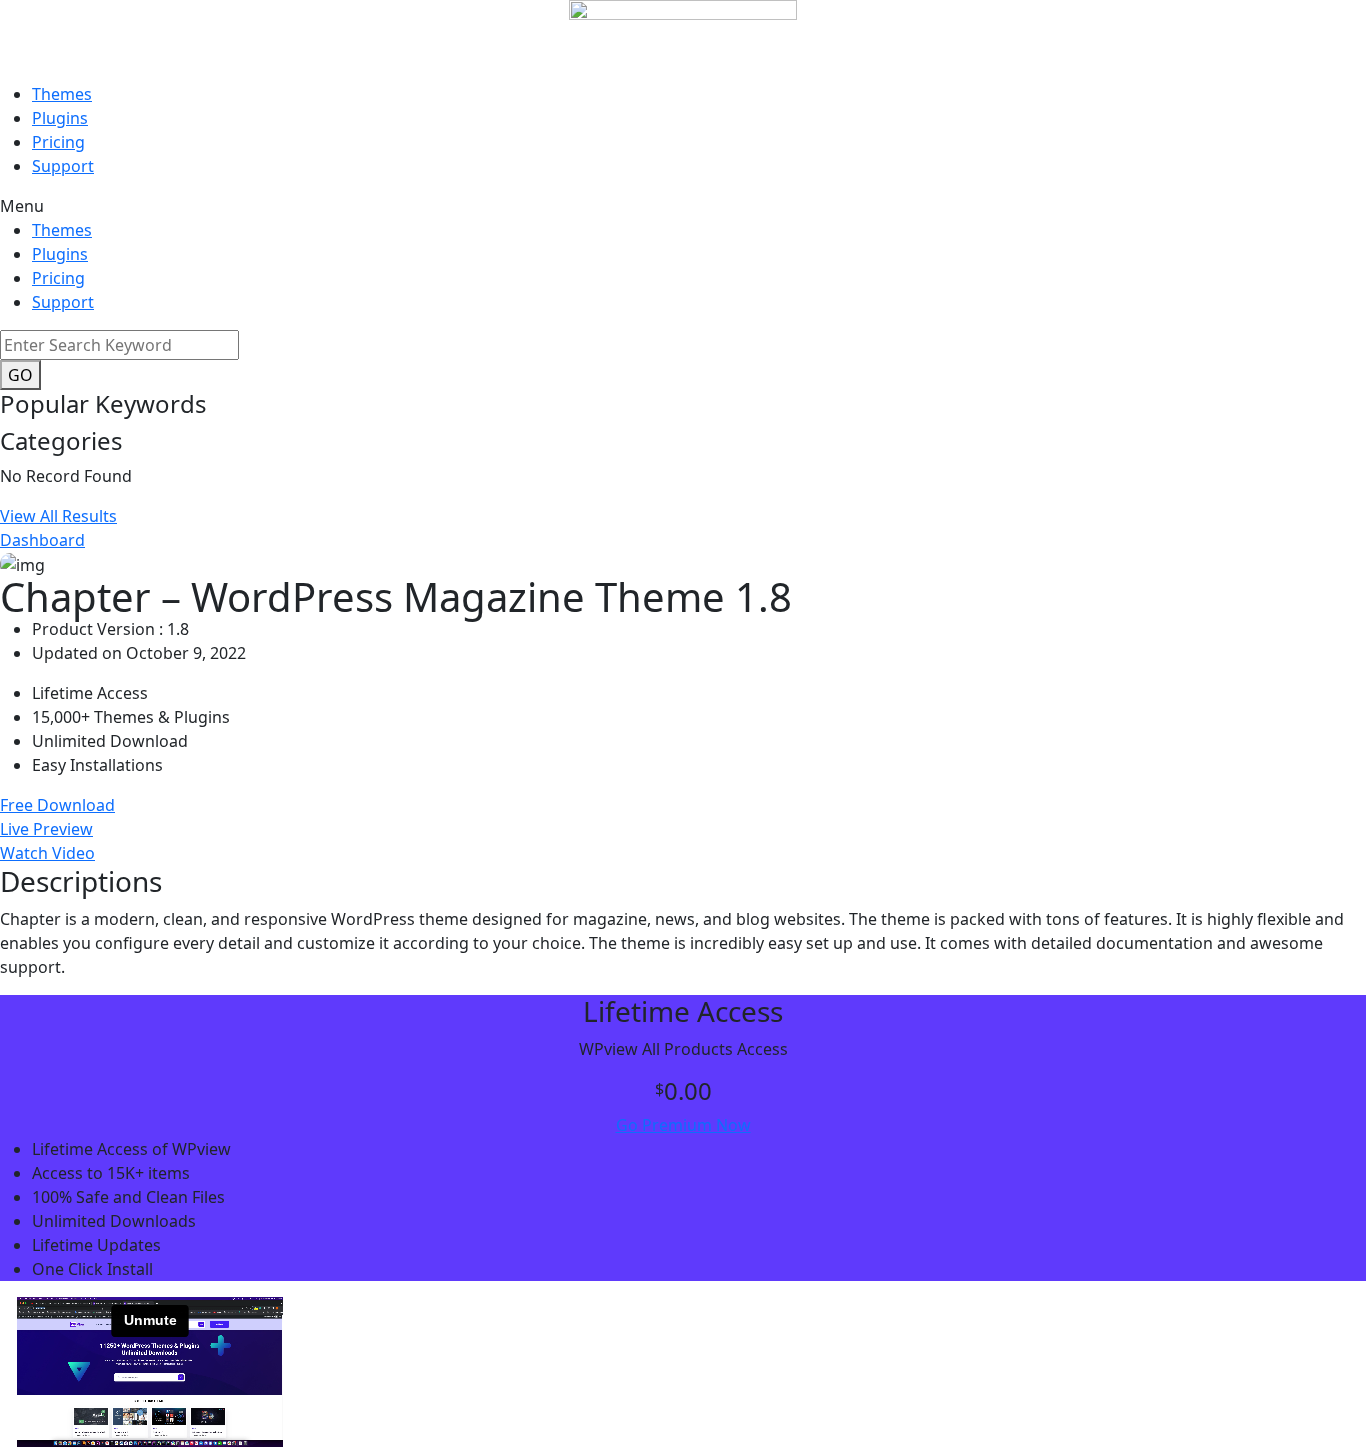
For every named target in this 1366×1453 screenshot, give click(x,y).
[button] (683, 206)
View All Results (58, 516)
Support (63, 166)
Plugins (60, 118)
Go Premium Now (683, 1125)
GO (20, 375)
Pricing (58, 142)
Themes (62, 94)
